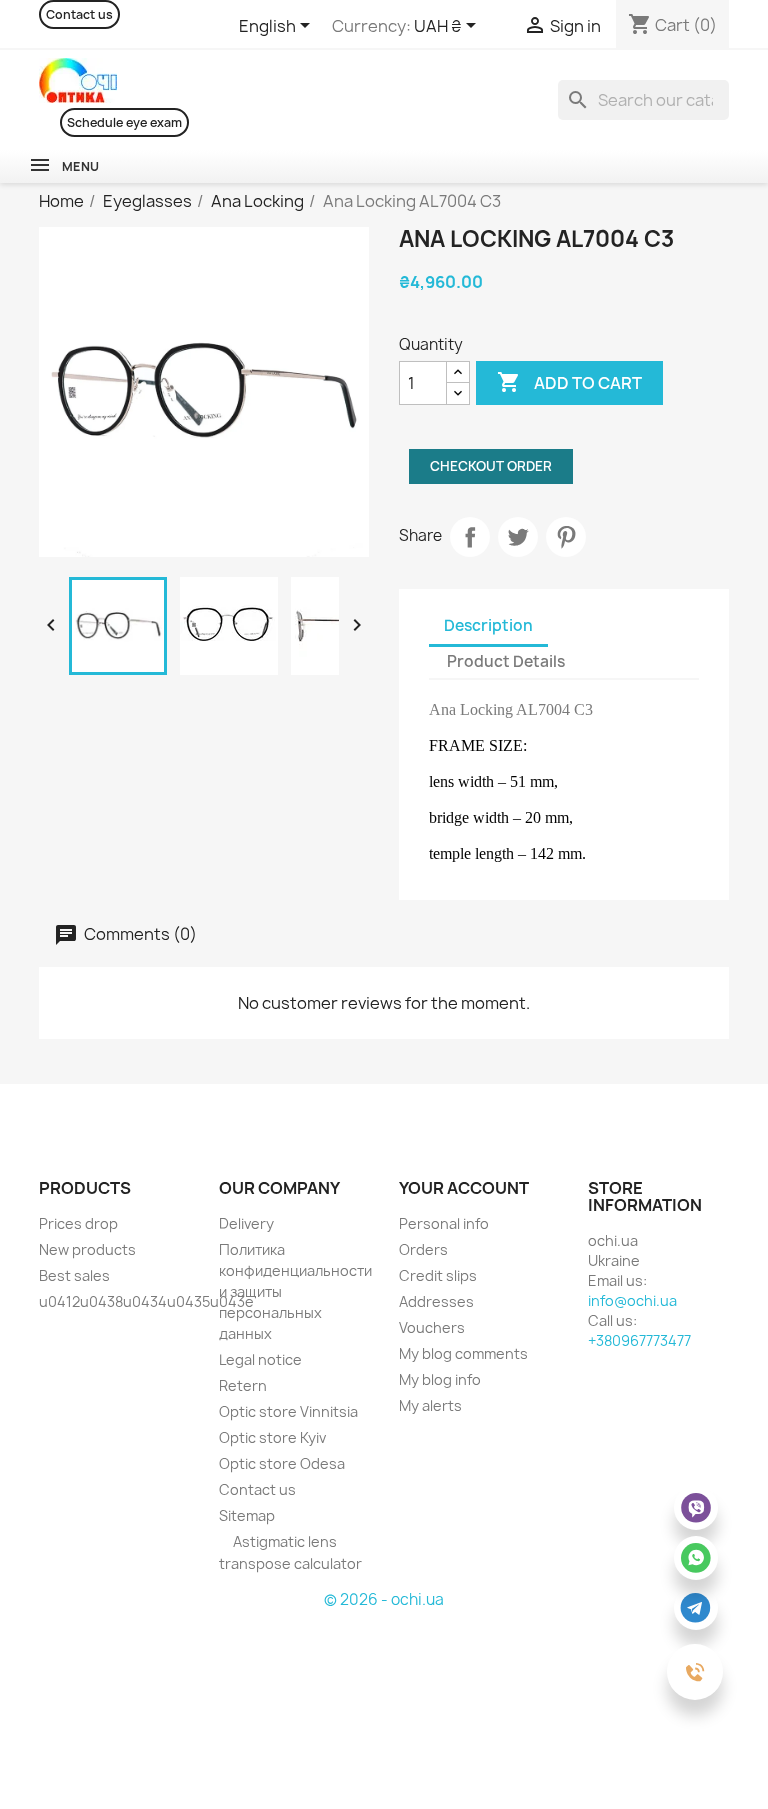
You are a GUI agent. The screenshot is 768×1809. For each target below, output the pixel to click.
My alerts (430, 1405)
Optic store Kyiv (272, 1437)
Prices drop (78, 1223)
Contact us (79, 14)
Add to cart (569, 382)
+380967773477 (639, 1340)
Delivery (246, 1223)
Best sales (74, 1275)
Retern (243, 1385)
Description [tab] (488, 625)
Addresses (436, 1301)
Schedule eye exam (124, 122)
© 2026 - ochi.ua (384, 1599)
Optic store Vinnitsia (288, 1411)
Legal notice (260, 1359)
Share (470, 537)
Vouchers (432, 1327)
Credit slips (438, 1275)
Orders (423, 1249)
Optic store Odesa (282, 1463)
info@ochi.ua (632, 1300)
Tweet (518, 537)
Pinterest (566, 537)
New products (87, 1249)
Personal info (444, 1223)
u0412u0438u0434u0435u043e (146, 1301)
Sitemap (247, 1515)
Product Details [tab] (506, 661)
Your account (464, 1188)
